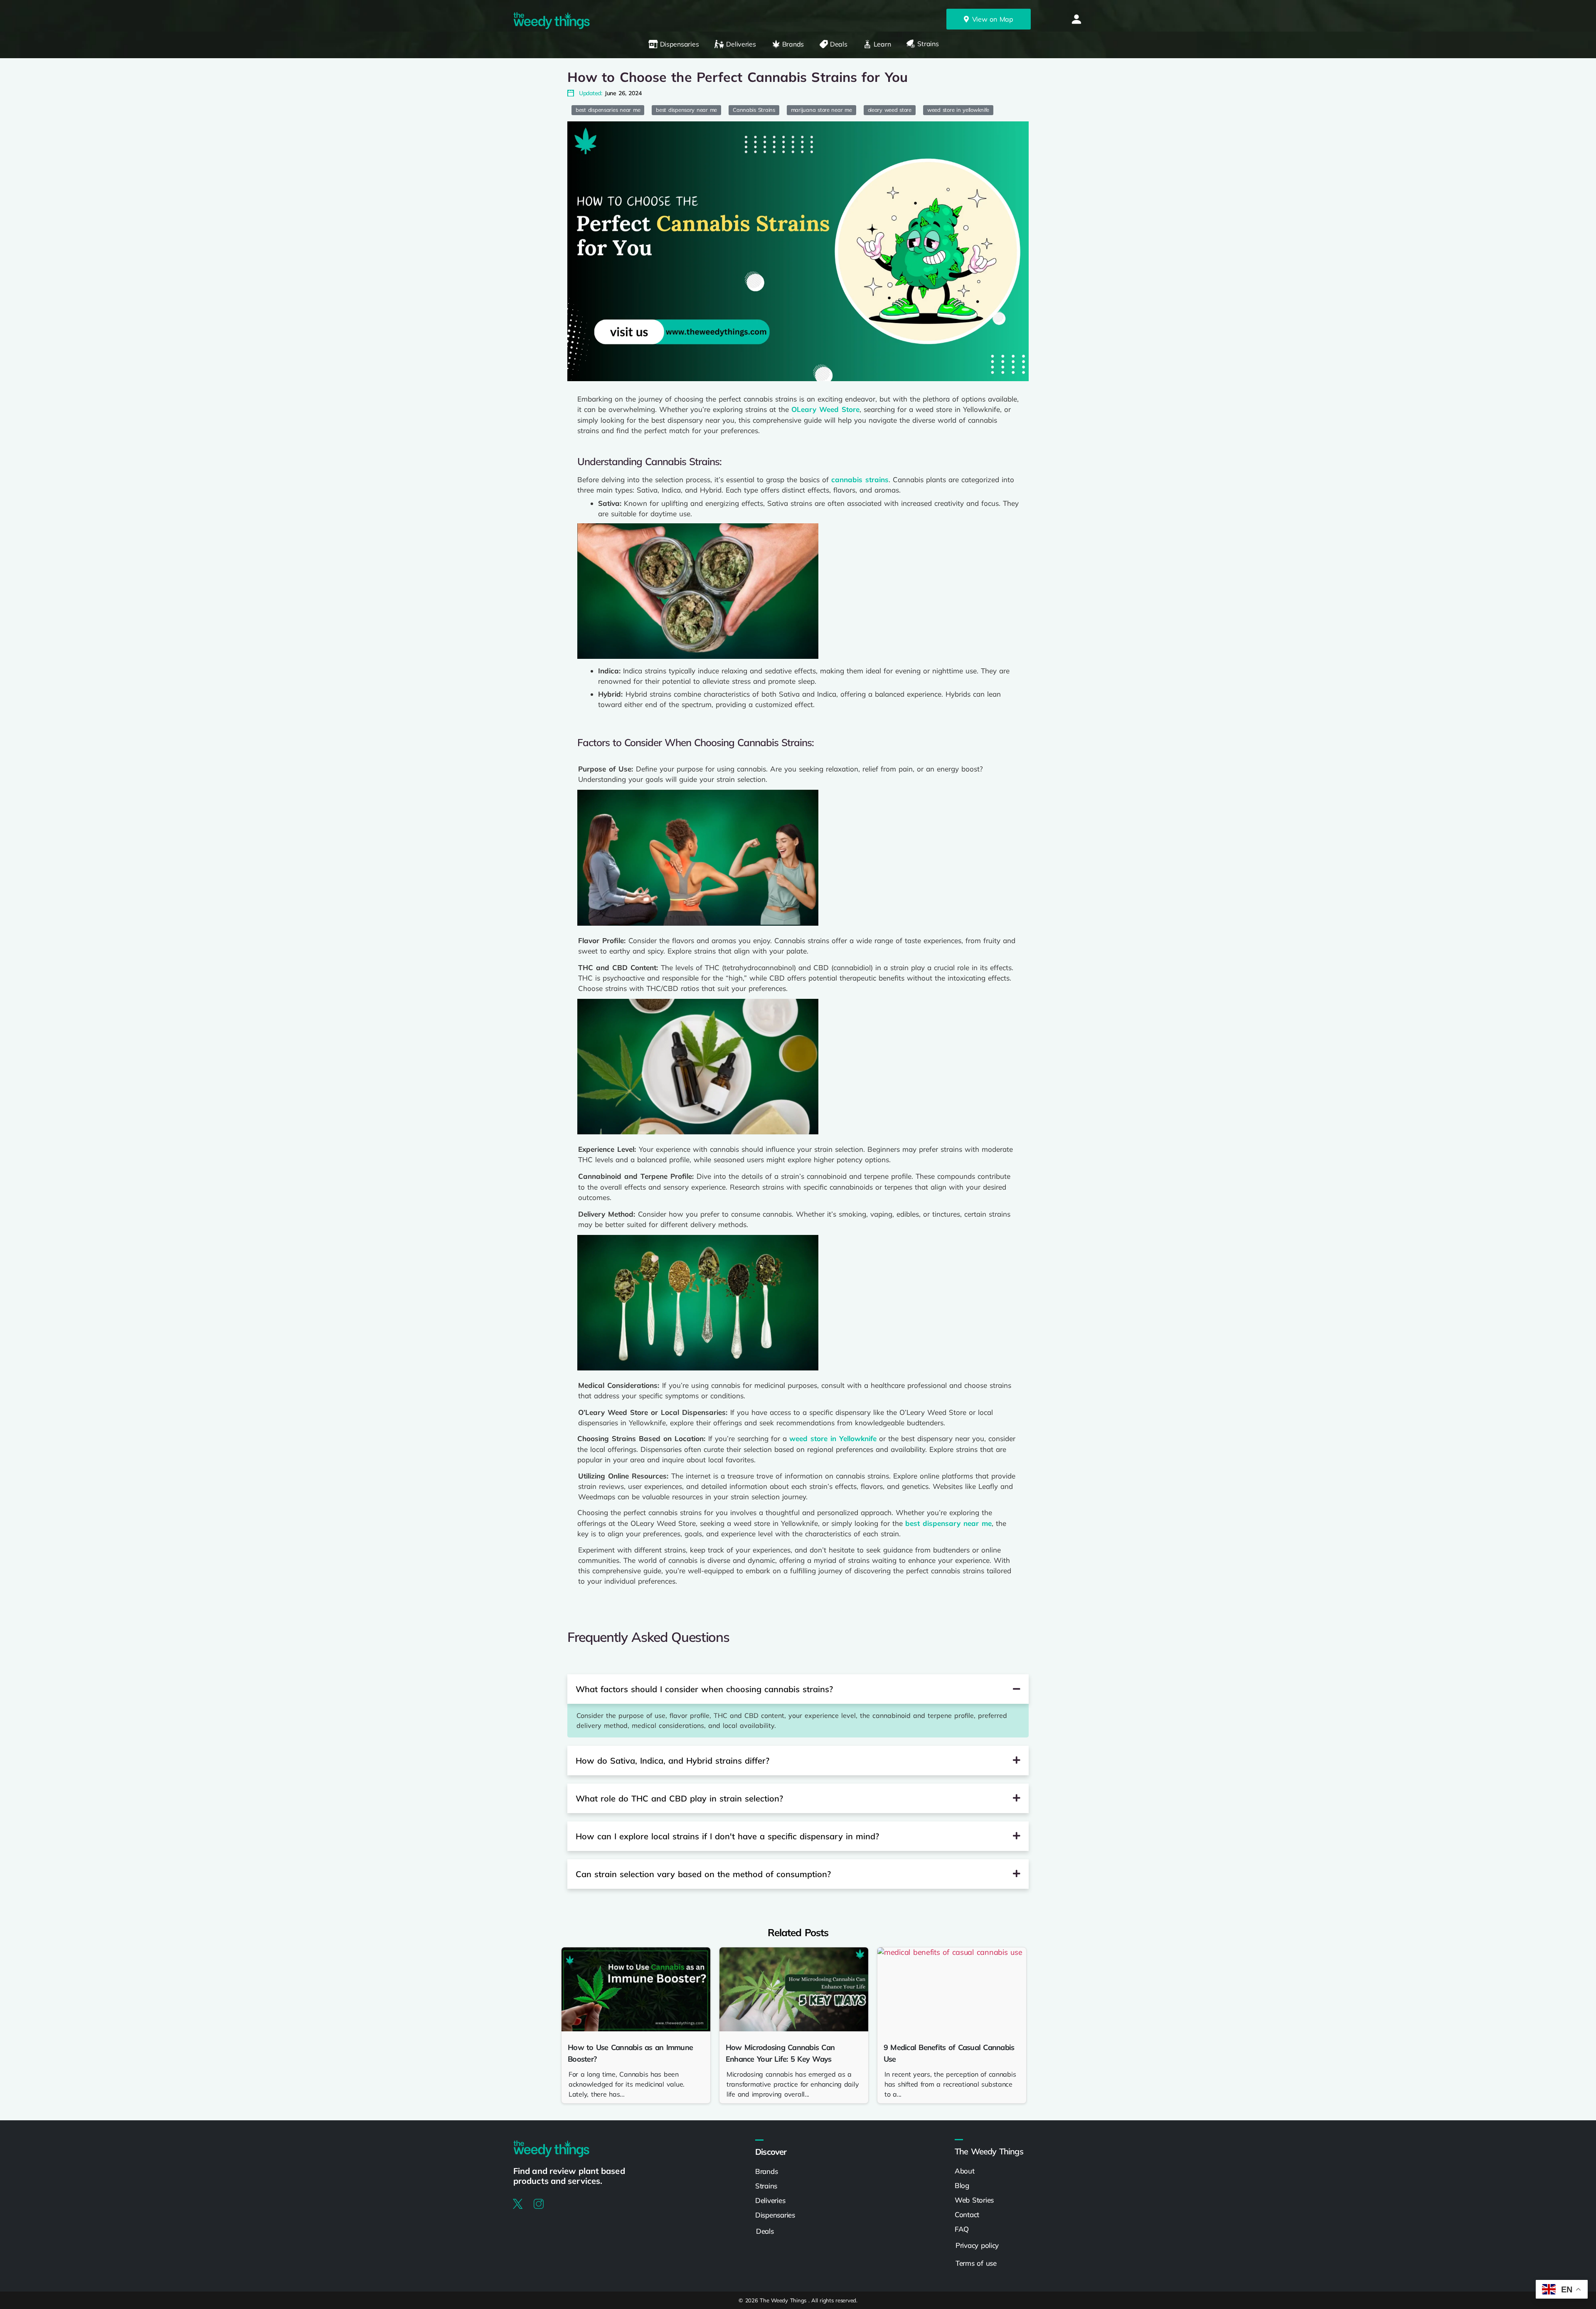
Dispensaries (775, 2215)
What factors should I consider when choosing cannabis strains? (704, 1689)
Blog (962, 2185)
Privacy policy (978, 2245)
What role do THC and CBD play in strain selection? (679, 1798)
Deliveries (770, 2200)
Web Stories (974, 2200)
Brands (766, 2171)
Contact (967, 2214)
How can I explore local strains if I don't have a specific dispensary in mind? (727, 1836)
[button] (1076, 19)
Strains (766, 2186)
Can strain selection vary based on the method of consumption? (703, 1874)
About (965, 2171)
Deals (765, 2231)
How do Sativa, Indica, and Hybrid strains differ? (672, 1761)
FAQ (962, 2229)
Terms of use (977, 2263)
